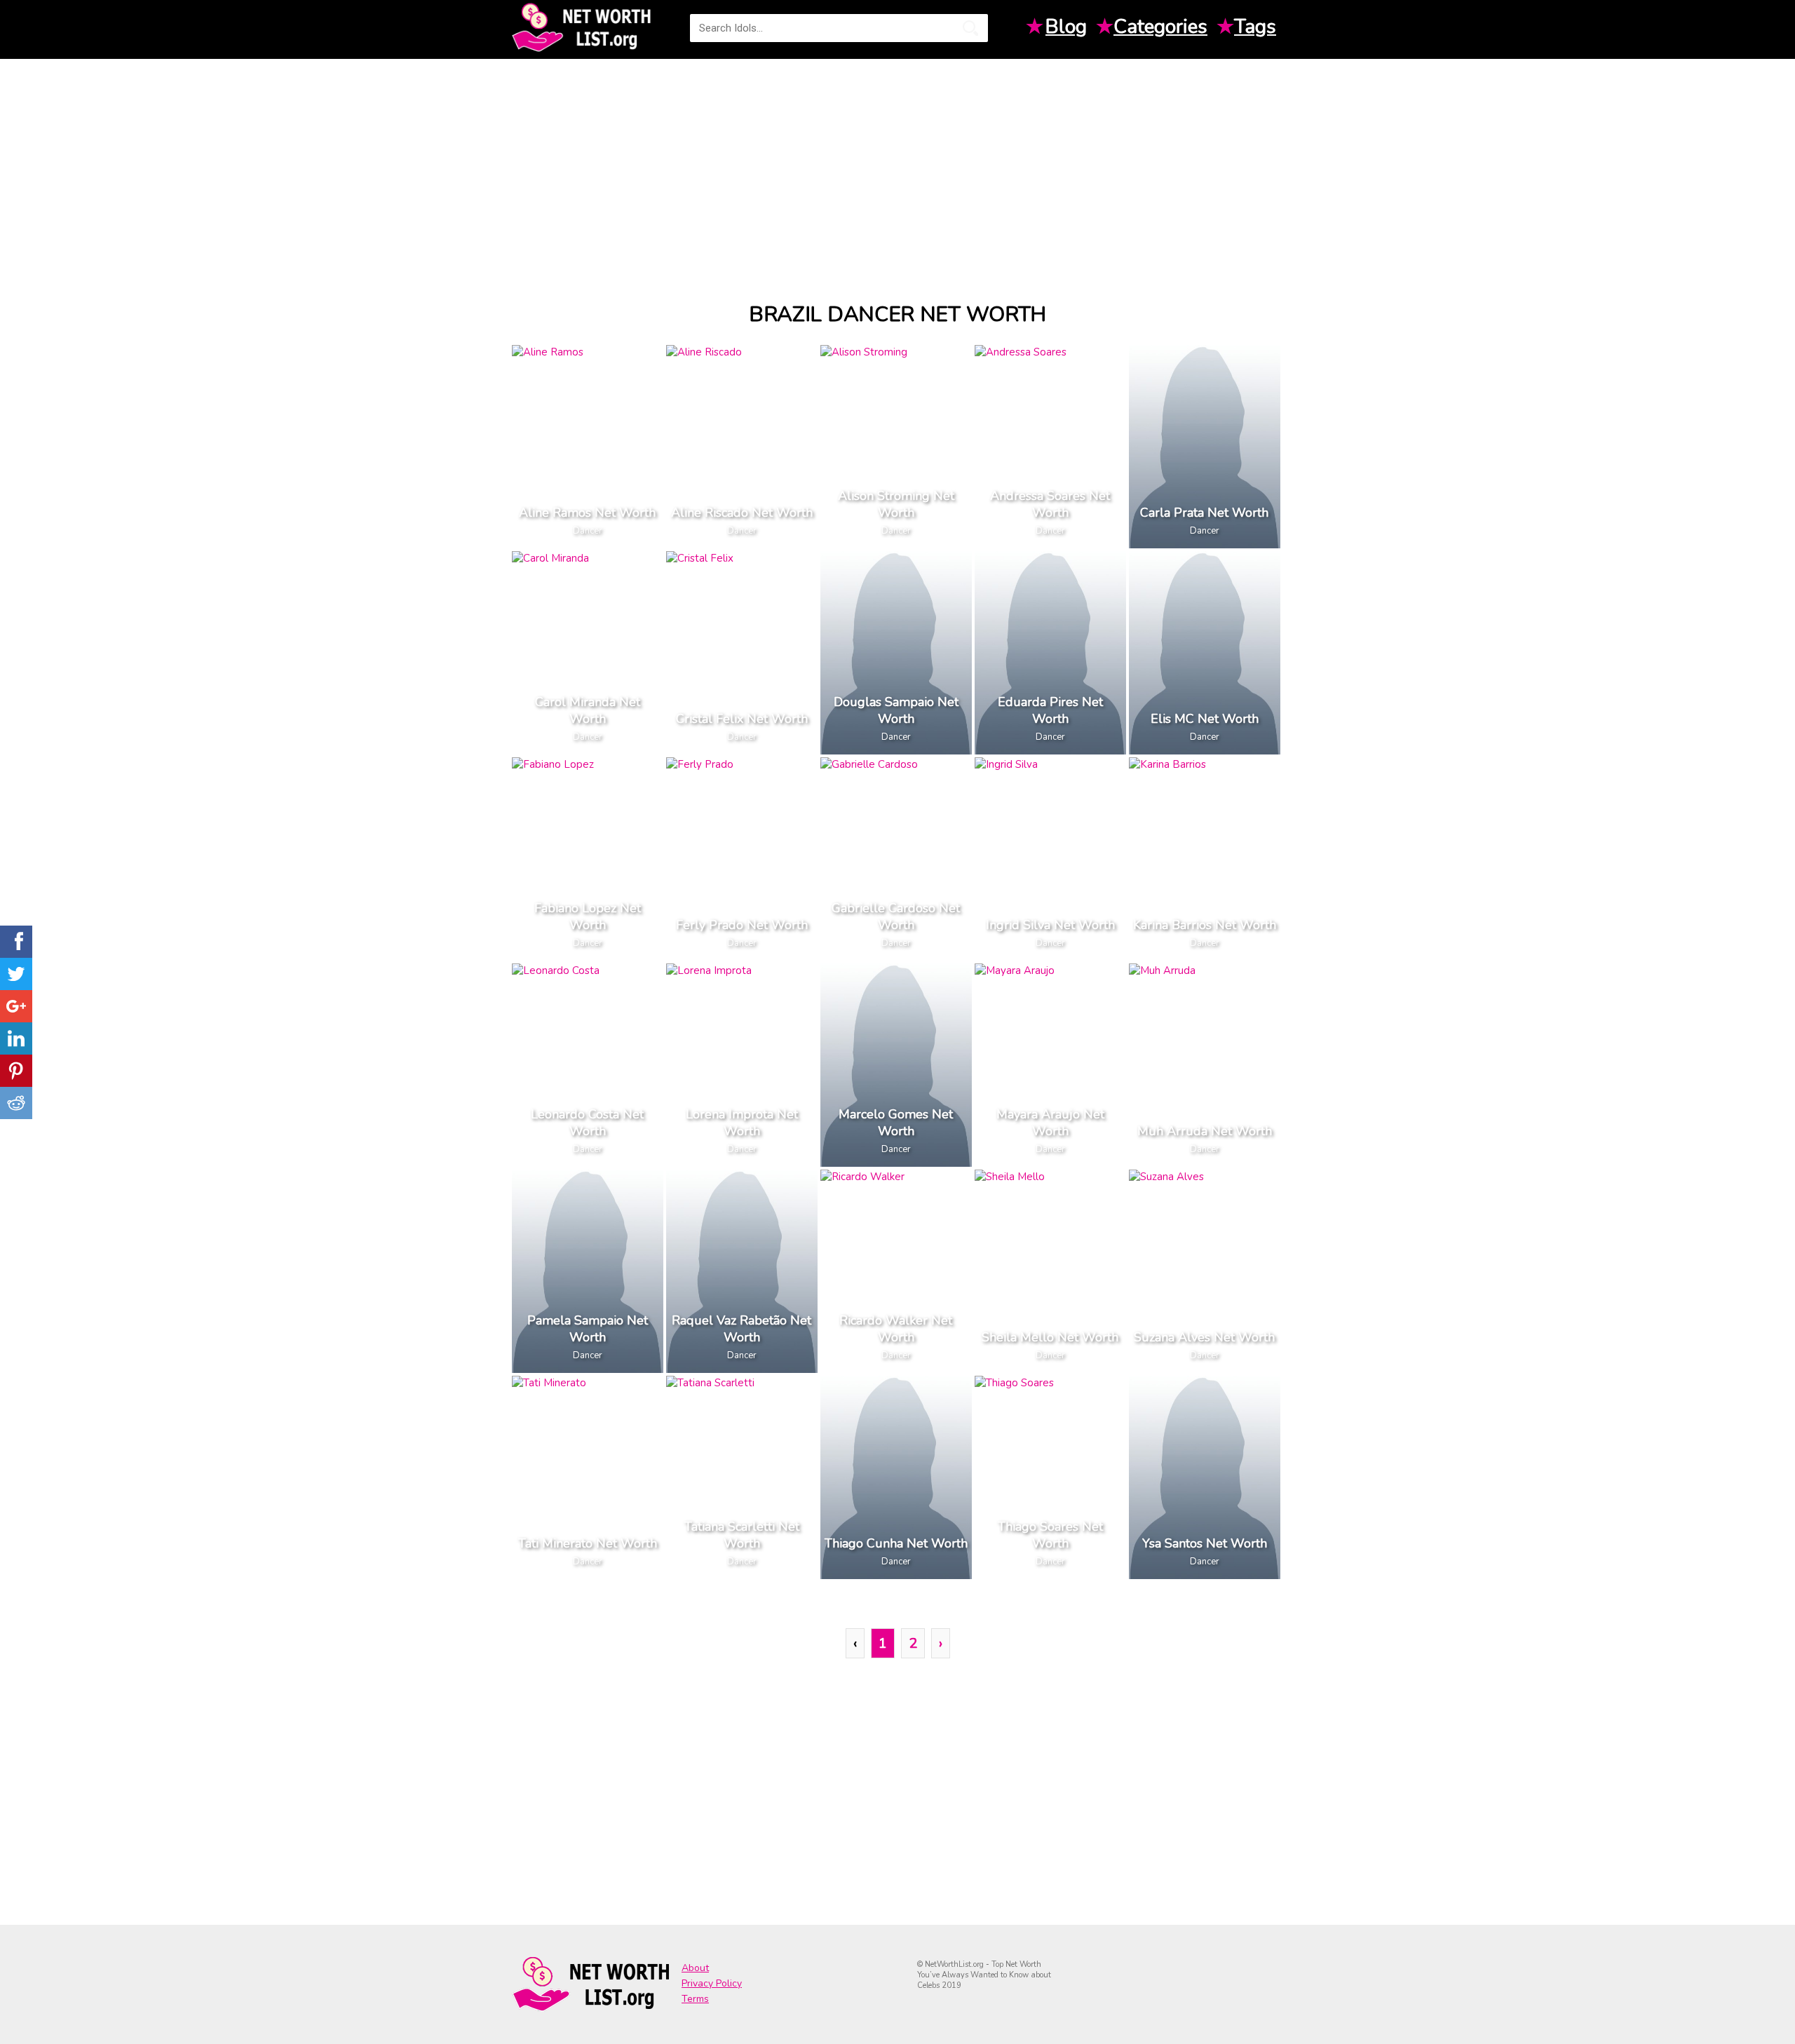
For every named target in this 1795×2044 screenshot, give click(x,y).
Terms (695, 1999)
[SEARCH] (970, 28)
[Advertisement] (897, 168)
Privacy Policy (712, 1983)
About (695, 1968)
